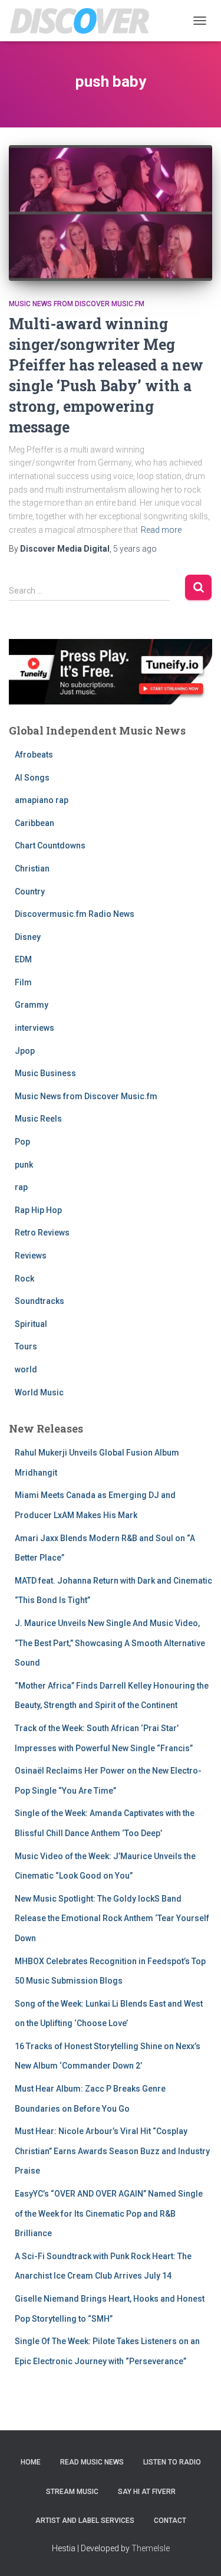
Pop (22, 1142)
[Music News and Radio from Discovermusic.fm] (84, 21)
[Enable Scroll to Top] (198, 2552)
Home (31, 2462)
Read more (161, 530)
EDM (23, 959)
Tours (26, 1346)
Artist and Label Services (85, 2521)
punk (24, 1165)
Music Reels (38, 1119)
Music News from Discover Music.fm (77, 304)
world (26, 1369)
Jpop (25, 1051)
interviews (34, 1028)
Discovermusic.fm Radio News (75, 914)
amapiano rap (42, 800)
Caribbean (34, 823)
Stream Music (72, 2492)
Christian (32, 869)
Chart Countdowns (50, 845)
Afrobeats (34, 755)
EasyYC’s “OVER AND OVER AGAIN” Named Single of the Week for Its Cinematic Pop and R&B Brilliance (109, 2213)
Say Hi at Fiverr (147, 2492)
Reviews (31, 1256)
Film (23, 982)
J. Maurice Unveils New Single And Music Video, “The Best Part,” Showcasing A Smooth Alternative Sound (110, 1643)
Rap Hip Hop (38, 1210)
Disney (28, 937)
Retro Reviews (42, 1233)
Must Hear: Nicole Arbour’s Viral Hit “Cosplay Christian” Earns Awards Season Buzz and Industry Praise (112, 2151)
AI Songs (32, 778)
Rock (24, 1279)
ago (135, 549)
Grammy (32, 1005)
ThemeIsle (151, 2548)
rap (21, 1187)
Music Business (45, 1073)
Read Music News (92, 2462)
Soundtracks (39, 1301)
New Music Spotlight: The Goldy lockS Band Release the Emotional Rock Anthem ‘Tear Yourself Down (112, 1918)
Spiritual (31, 1324)
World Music (39, 1392)
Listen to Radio (172, 2462)
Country (30, 892)
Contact (170, 2521)
